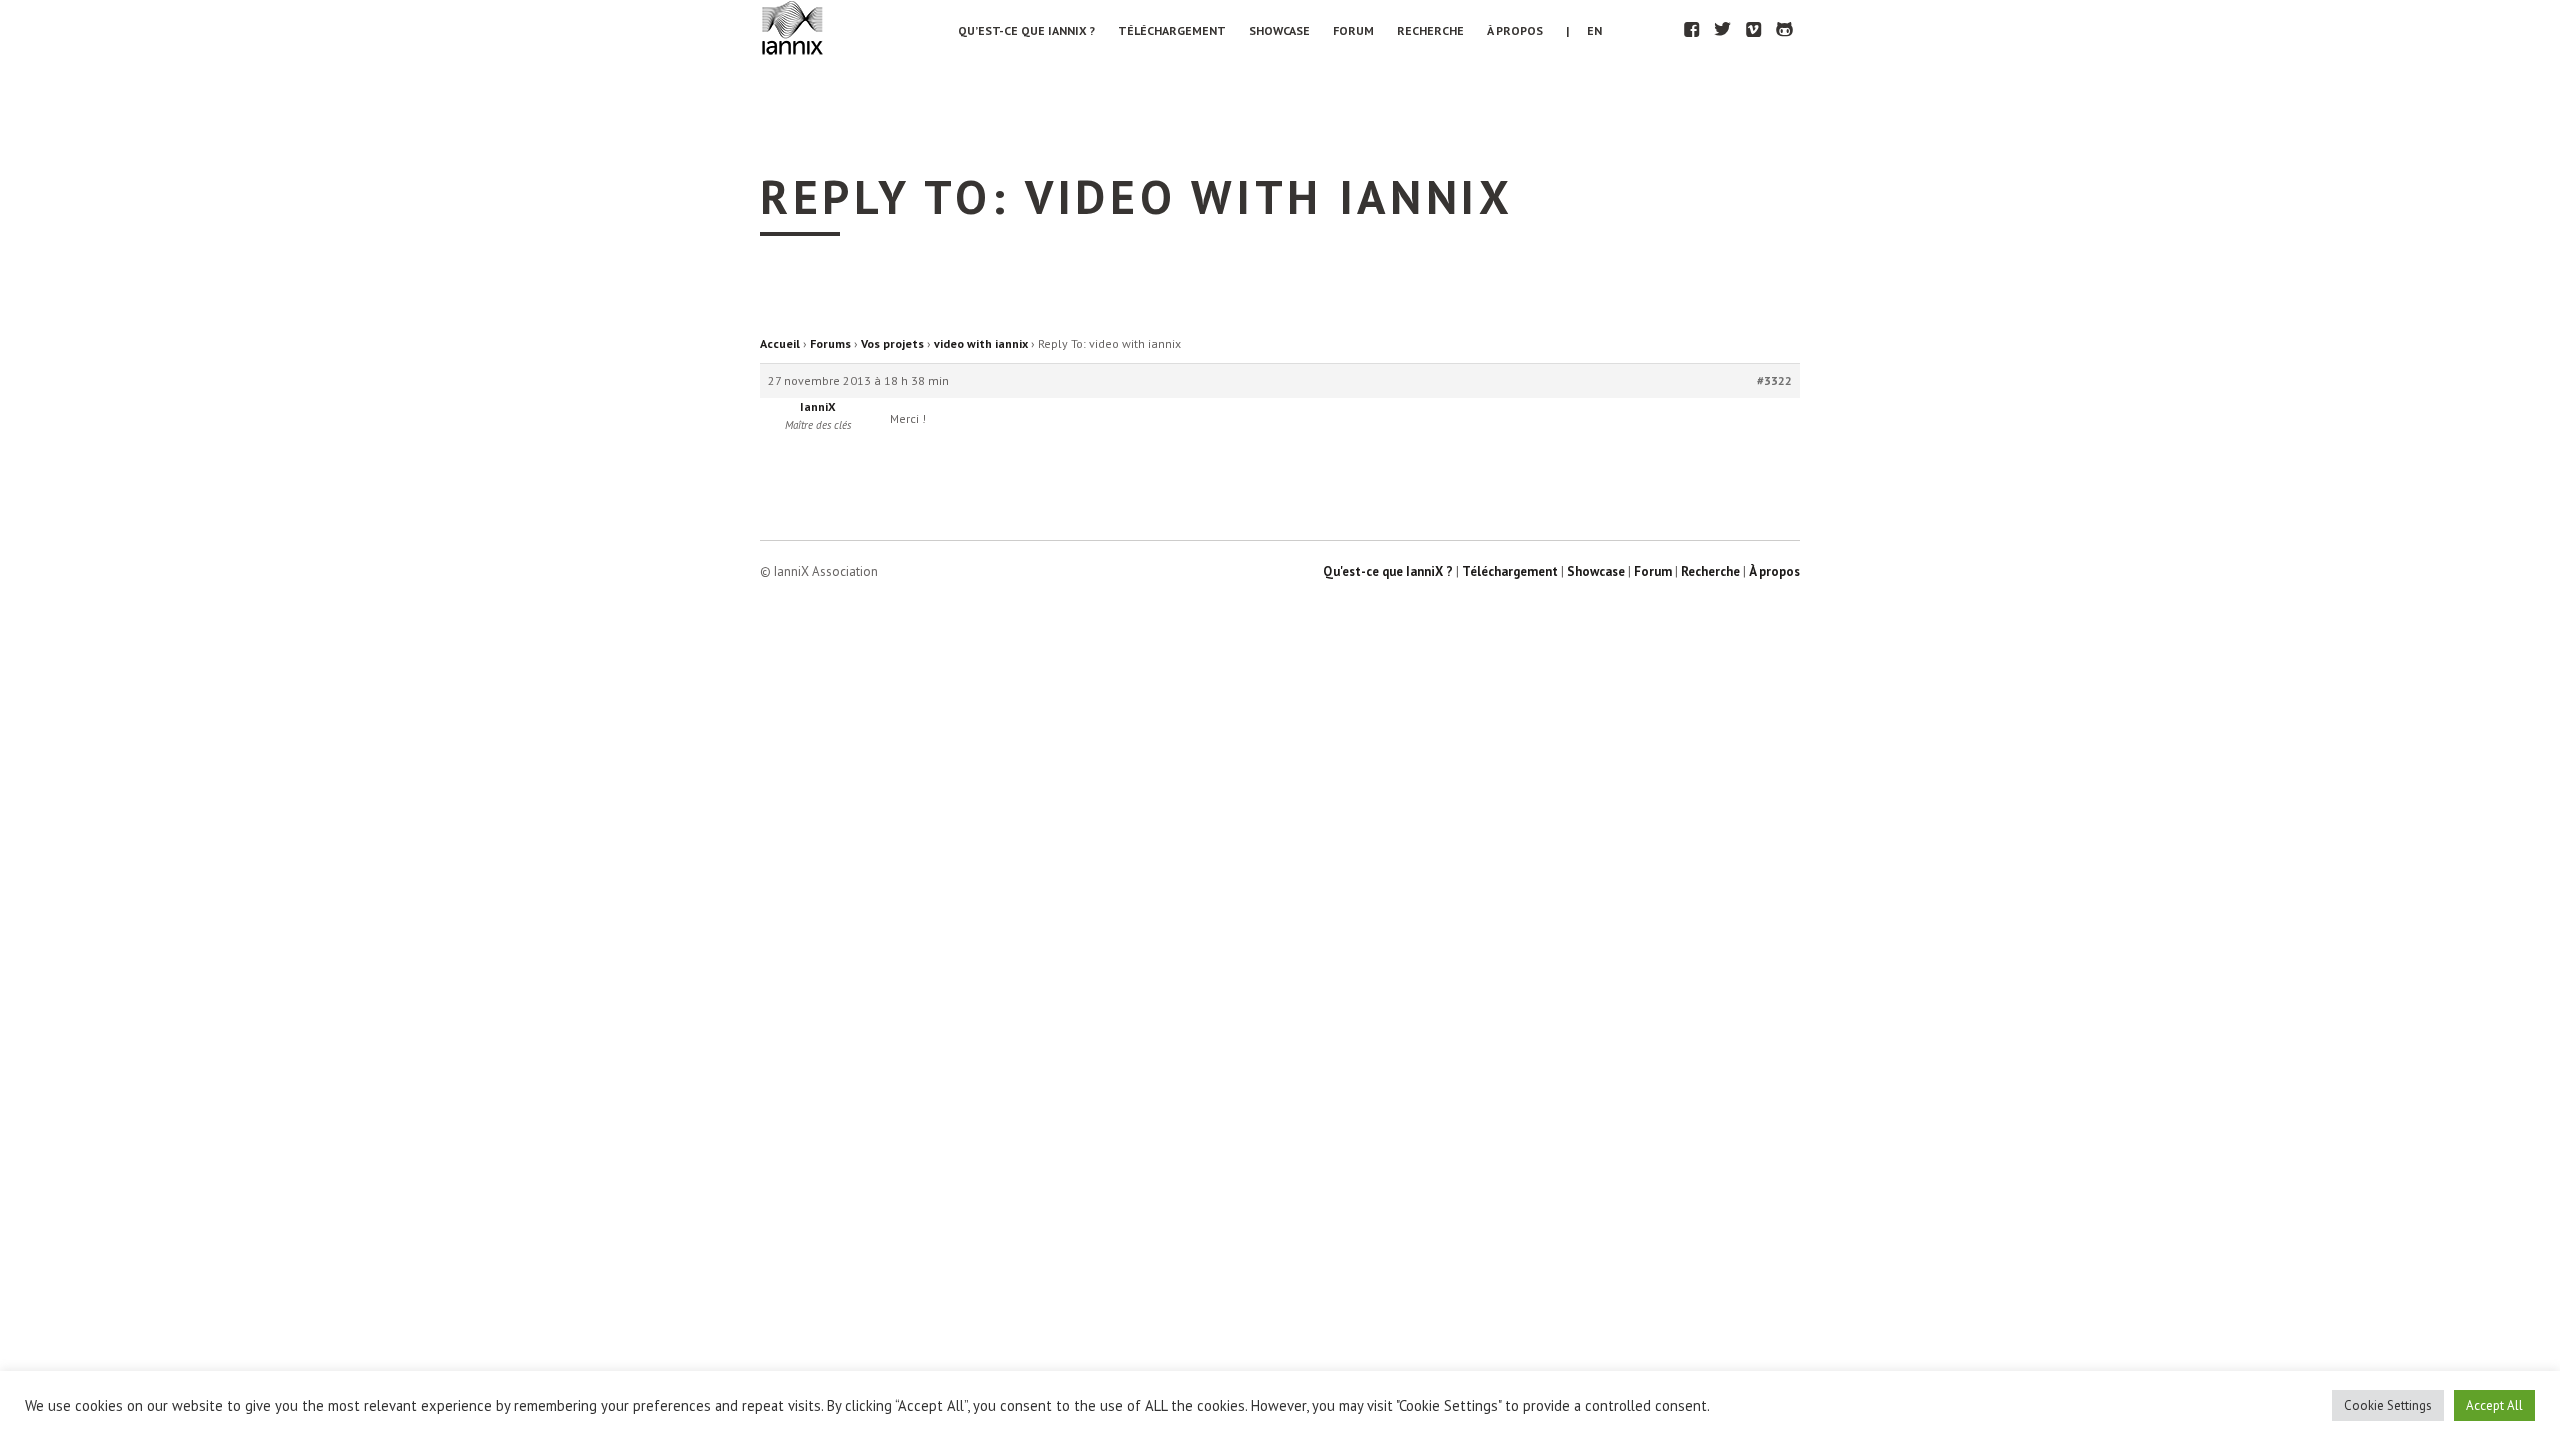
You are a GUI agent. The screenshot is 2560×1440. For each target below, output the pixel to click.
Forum (1353, 30)
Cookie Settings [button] (2388, 1405)
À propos (1515, 30)
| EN (1584, 30)
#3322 (1774, 380)
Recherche (1430, 30)
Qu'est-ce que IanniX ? (1388, 571)
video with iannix (981, 343)
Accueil (780, 343)
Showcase (1279, 30)
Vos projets (892, 343)
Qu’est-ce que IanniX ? (1026, 30)
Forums (830, 343)
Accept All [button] (2494, 1405)
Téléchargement (1172, 30)
